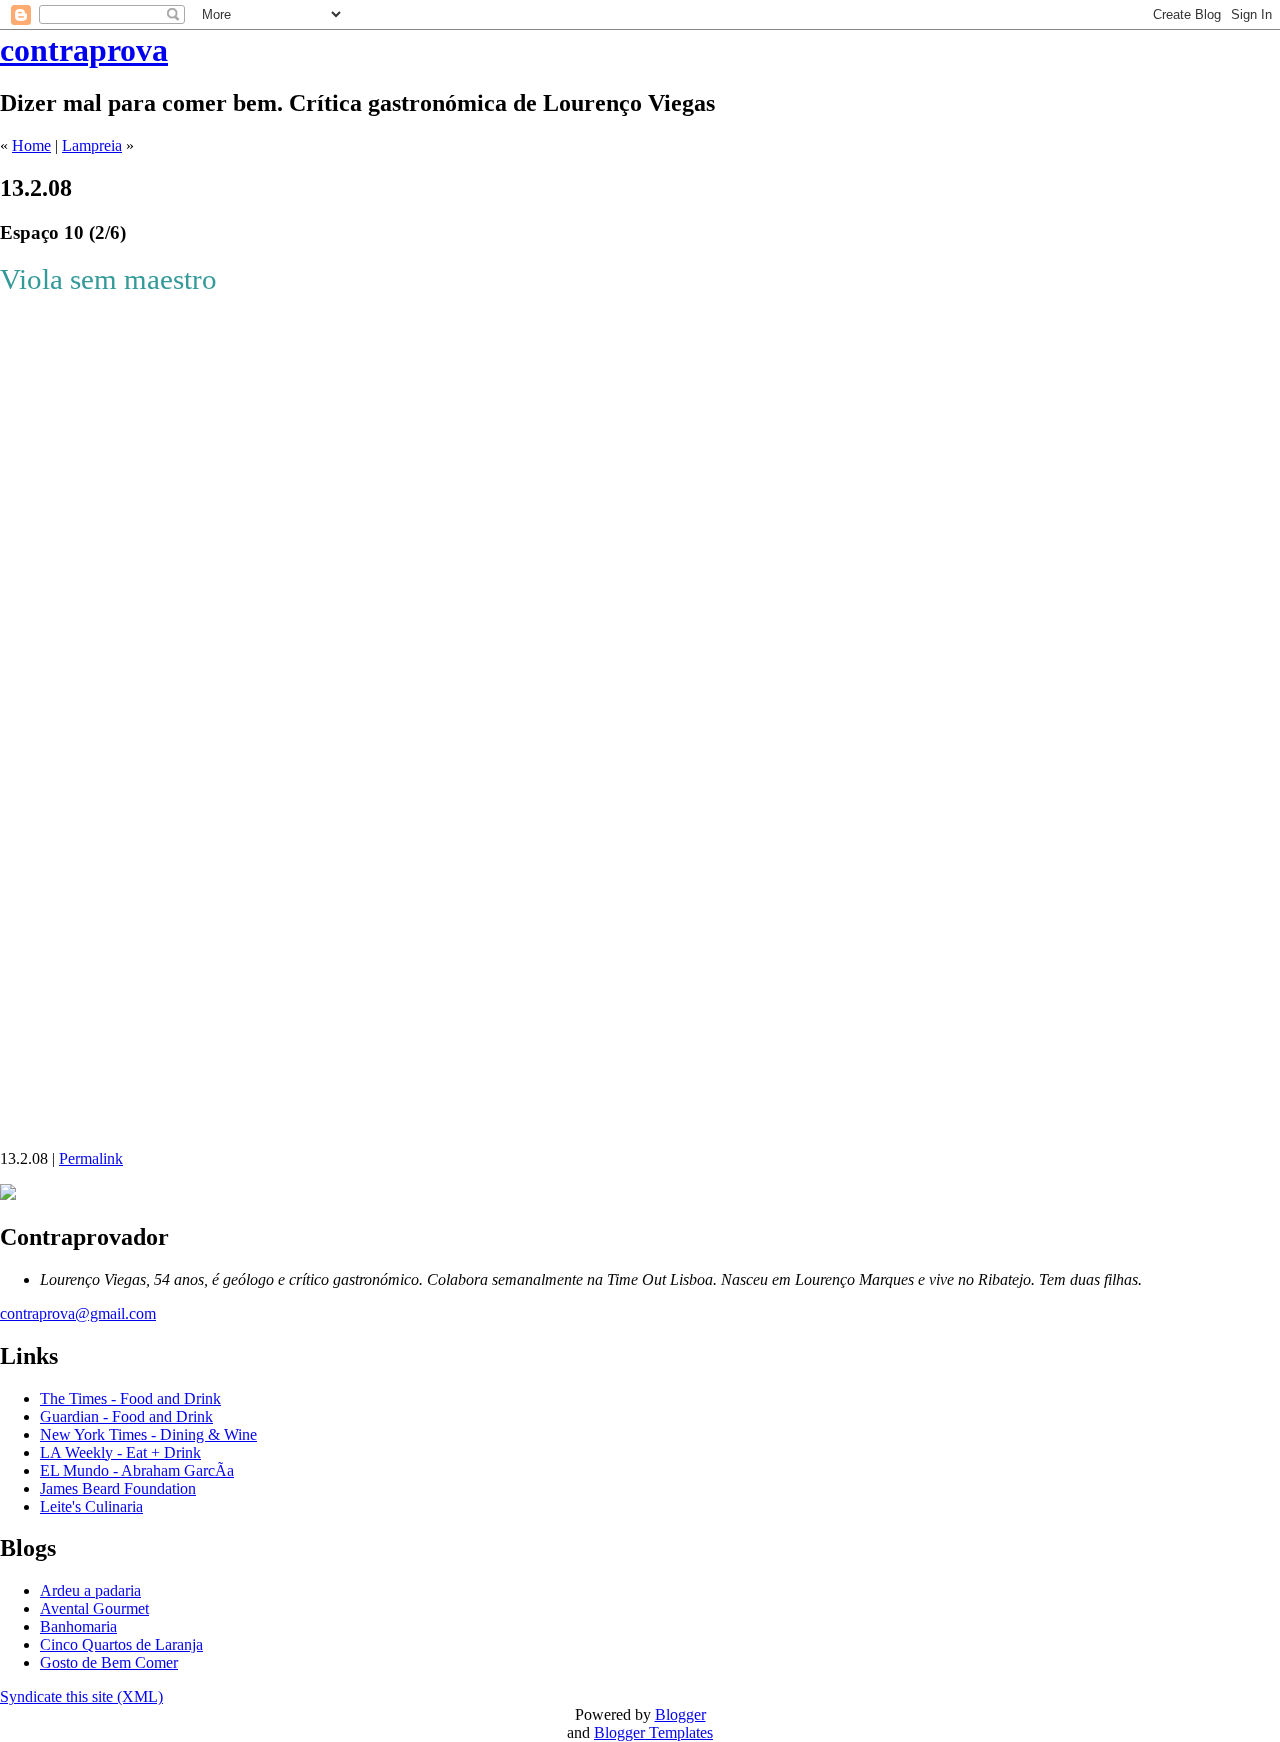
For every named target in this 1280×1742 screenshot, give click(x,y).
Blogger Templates (653, 1732)
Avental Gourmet (94, 1608)
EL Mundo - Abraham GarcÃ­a (137, 1470)
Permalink (91, 1158)
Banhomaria (78, 1626)
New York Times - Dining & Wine (148, 1434)
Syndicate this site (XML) (81, 1696)
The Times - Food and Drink (130, 1398)
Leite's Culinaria (91, 1506)
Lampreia (92, 145)
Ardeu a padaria (90, 1590)
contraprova (84, 50)
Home (31, 145)
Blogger (680, 1714)
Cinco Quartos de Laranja (121, 1644)
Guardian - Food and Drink (126, 1416)
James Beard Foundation (118, 1488)
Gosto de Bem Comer (109, 1662)
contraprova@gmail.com (78, 1313)
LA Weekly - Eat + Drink (120, 1452)
